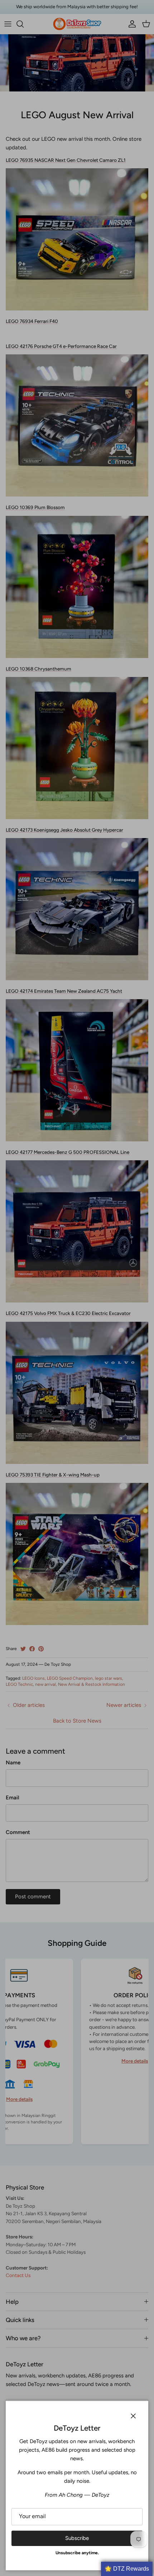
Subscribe (77, 2538)
